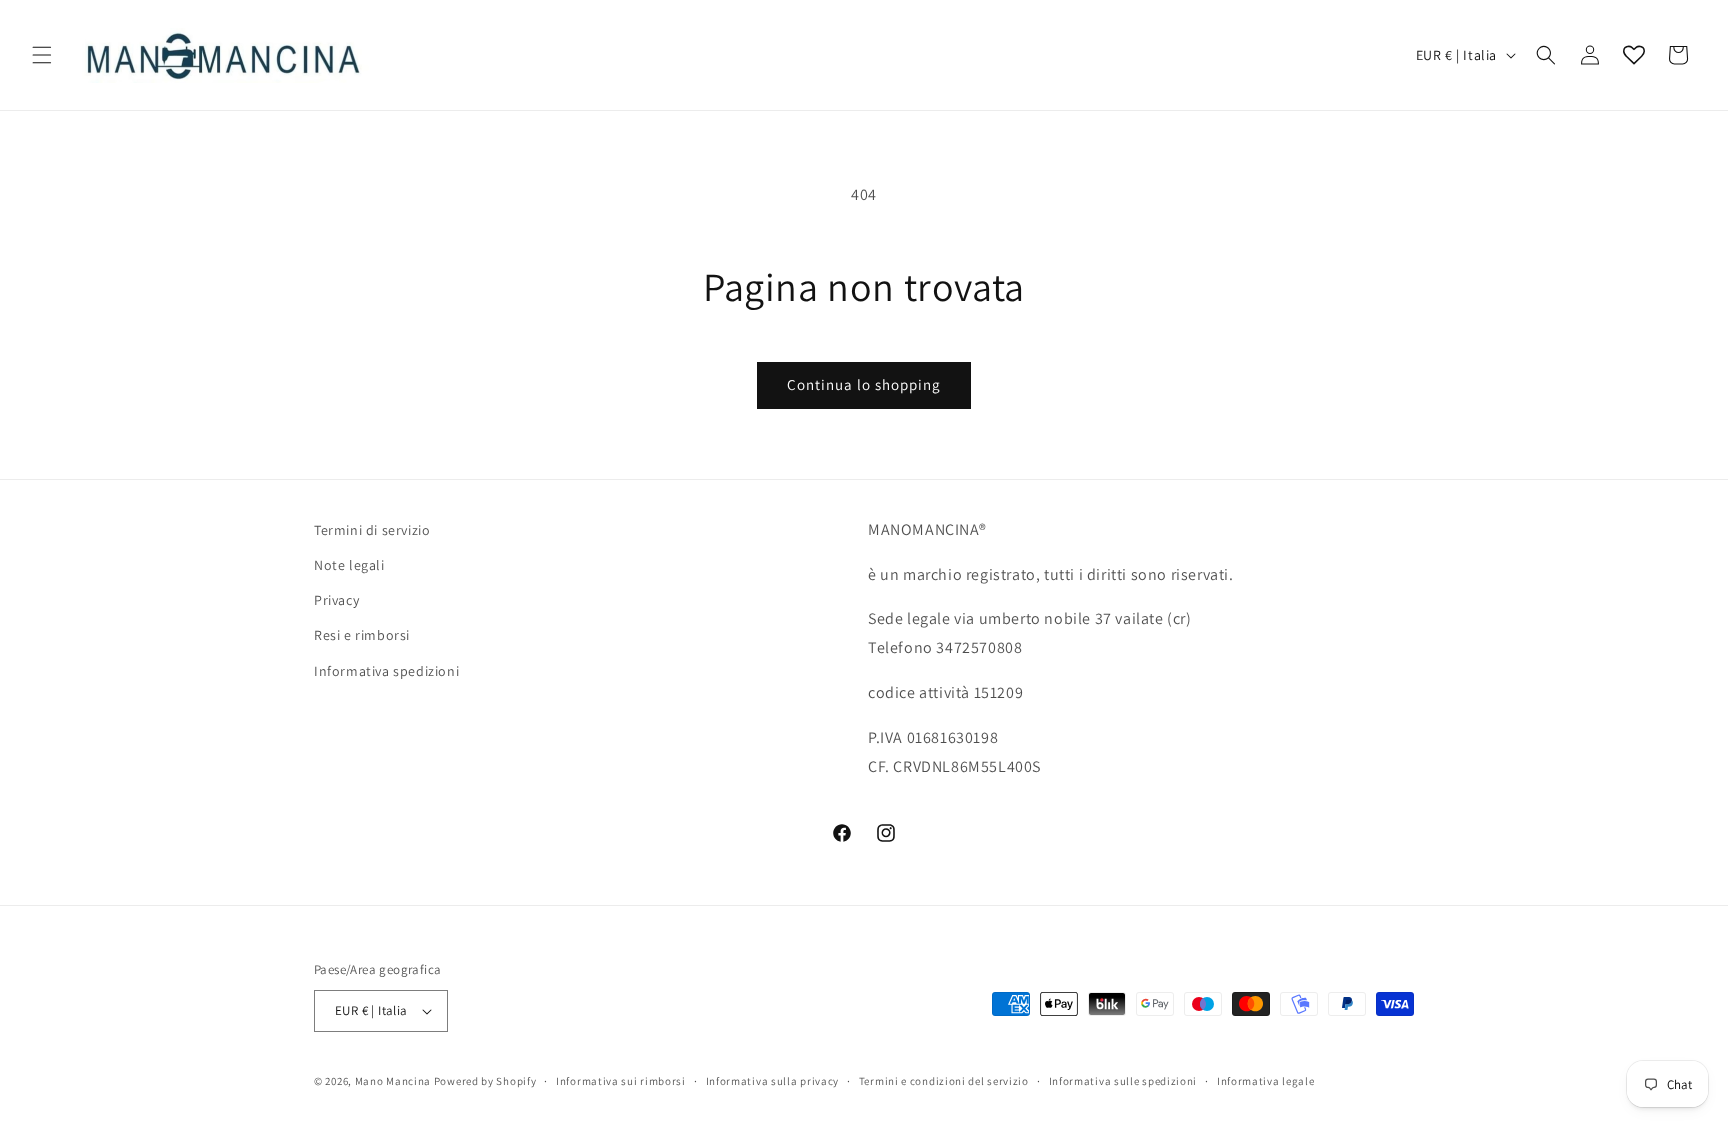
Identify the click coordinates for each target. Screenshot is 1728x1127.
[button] (42, 55)
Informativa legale (1266, 1081)
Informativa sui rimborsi (621, 1081)
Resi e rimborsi (362, 635)
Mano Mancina (393, 1081)
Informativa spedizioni (386, 671)
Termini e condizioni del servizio (944, 1081)
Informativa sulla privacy (773, 1081)
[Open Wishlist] (1634, 55)
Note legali (349, 565)
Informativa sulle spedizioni (1123, 1081)
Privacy (336, 600)
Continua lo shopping (864, 384)
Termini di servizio (372, 530)
